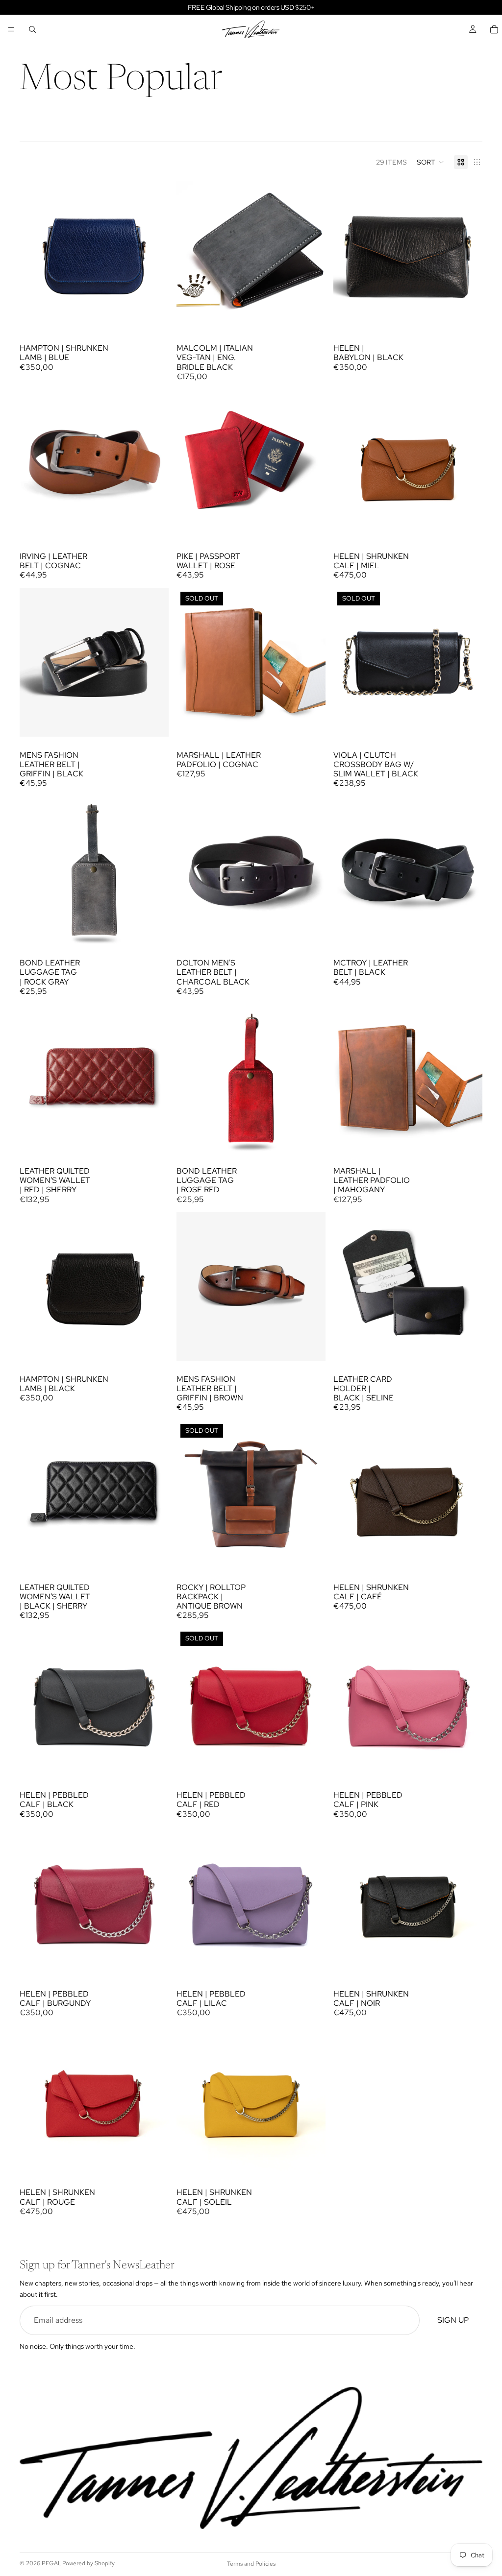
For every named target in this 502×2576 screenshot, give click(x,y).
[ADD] (153, 314)
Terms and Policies (251, 2564)
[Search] (32, 29)
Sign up (453, 2320)
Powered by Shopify (88, 2563)
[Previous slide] (34, 255)
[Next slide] (154, 255)
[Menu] (11, 29)
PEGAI (50, 2563)
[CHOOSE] (153, 523)
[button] (430, 162)
